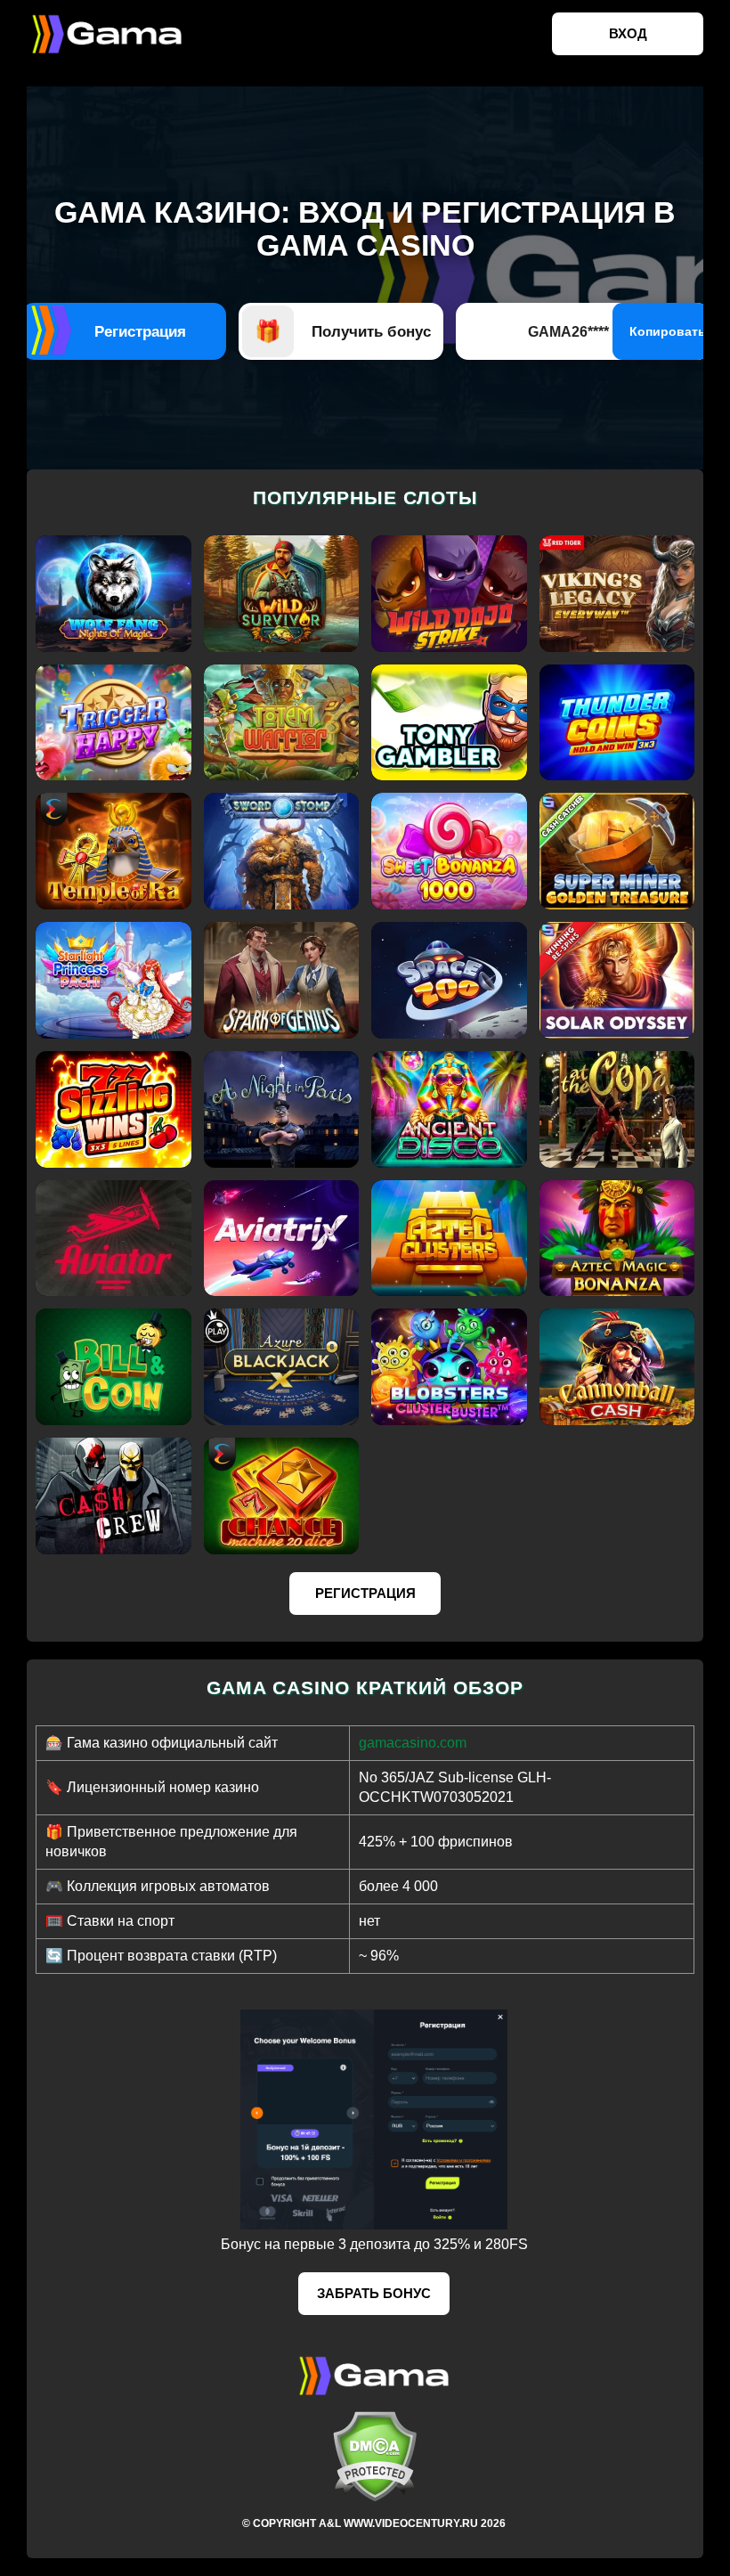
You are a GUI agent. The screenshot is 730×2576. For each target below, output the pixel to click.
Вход (628, 33)
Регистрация (365, 1593)
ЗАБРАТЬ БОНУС (374, 2293)
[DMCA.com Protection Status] (374, 2456)
